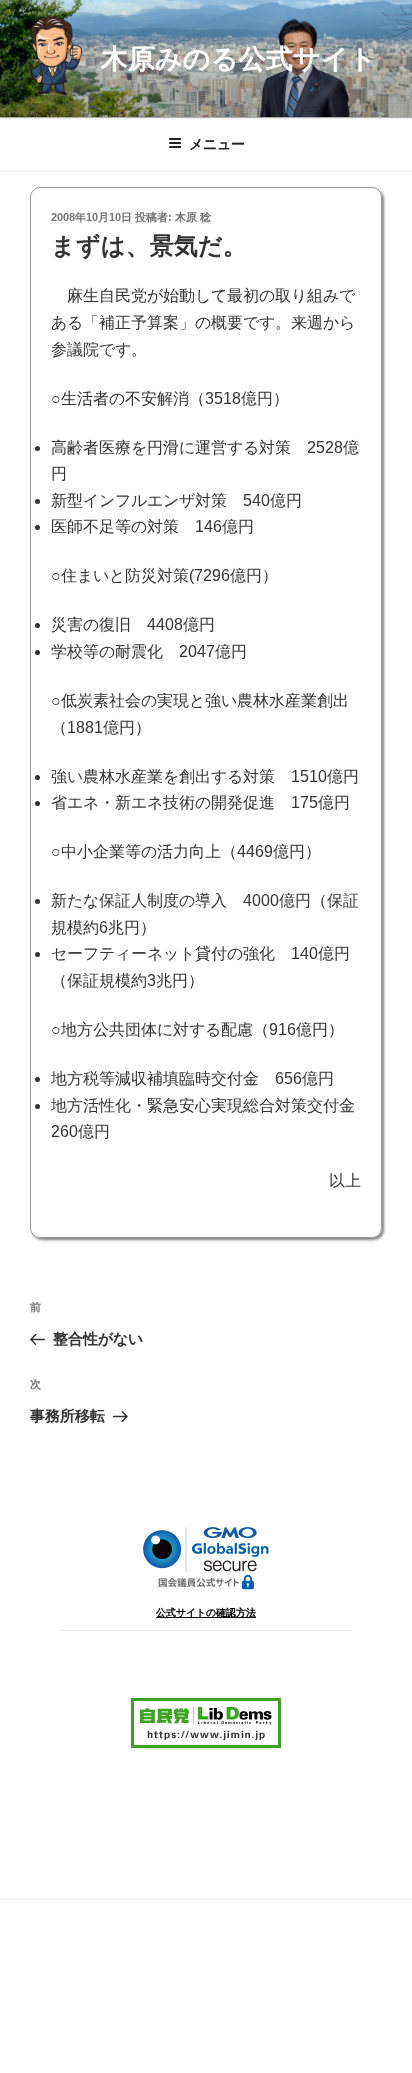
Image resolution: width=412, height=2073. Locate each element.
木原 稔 (193, 217)
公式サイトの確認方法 (206, 1612)
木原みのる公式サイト (239, 58)
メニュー (217, 144)
